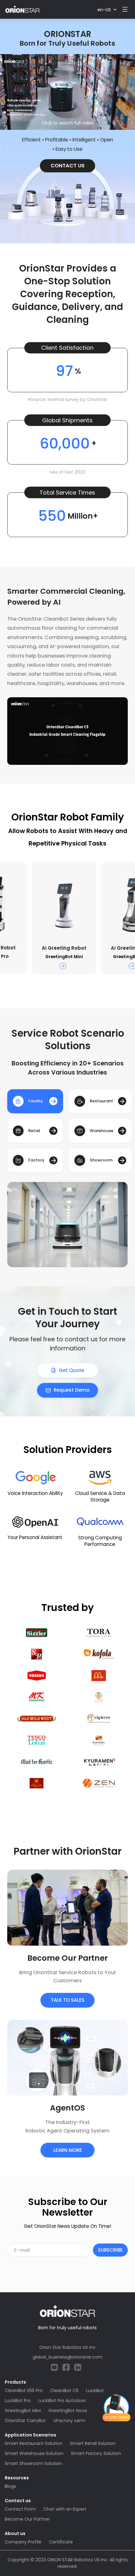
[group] (64, 918)
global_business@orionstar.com (68, 2357)
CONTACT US (67, 166)
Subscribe (110, 2250)
